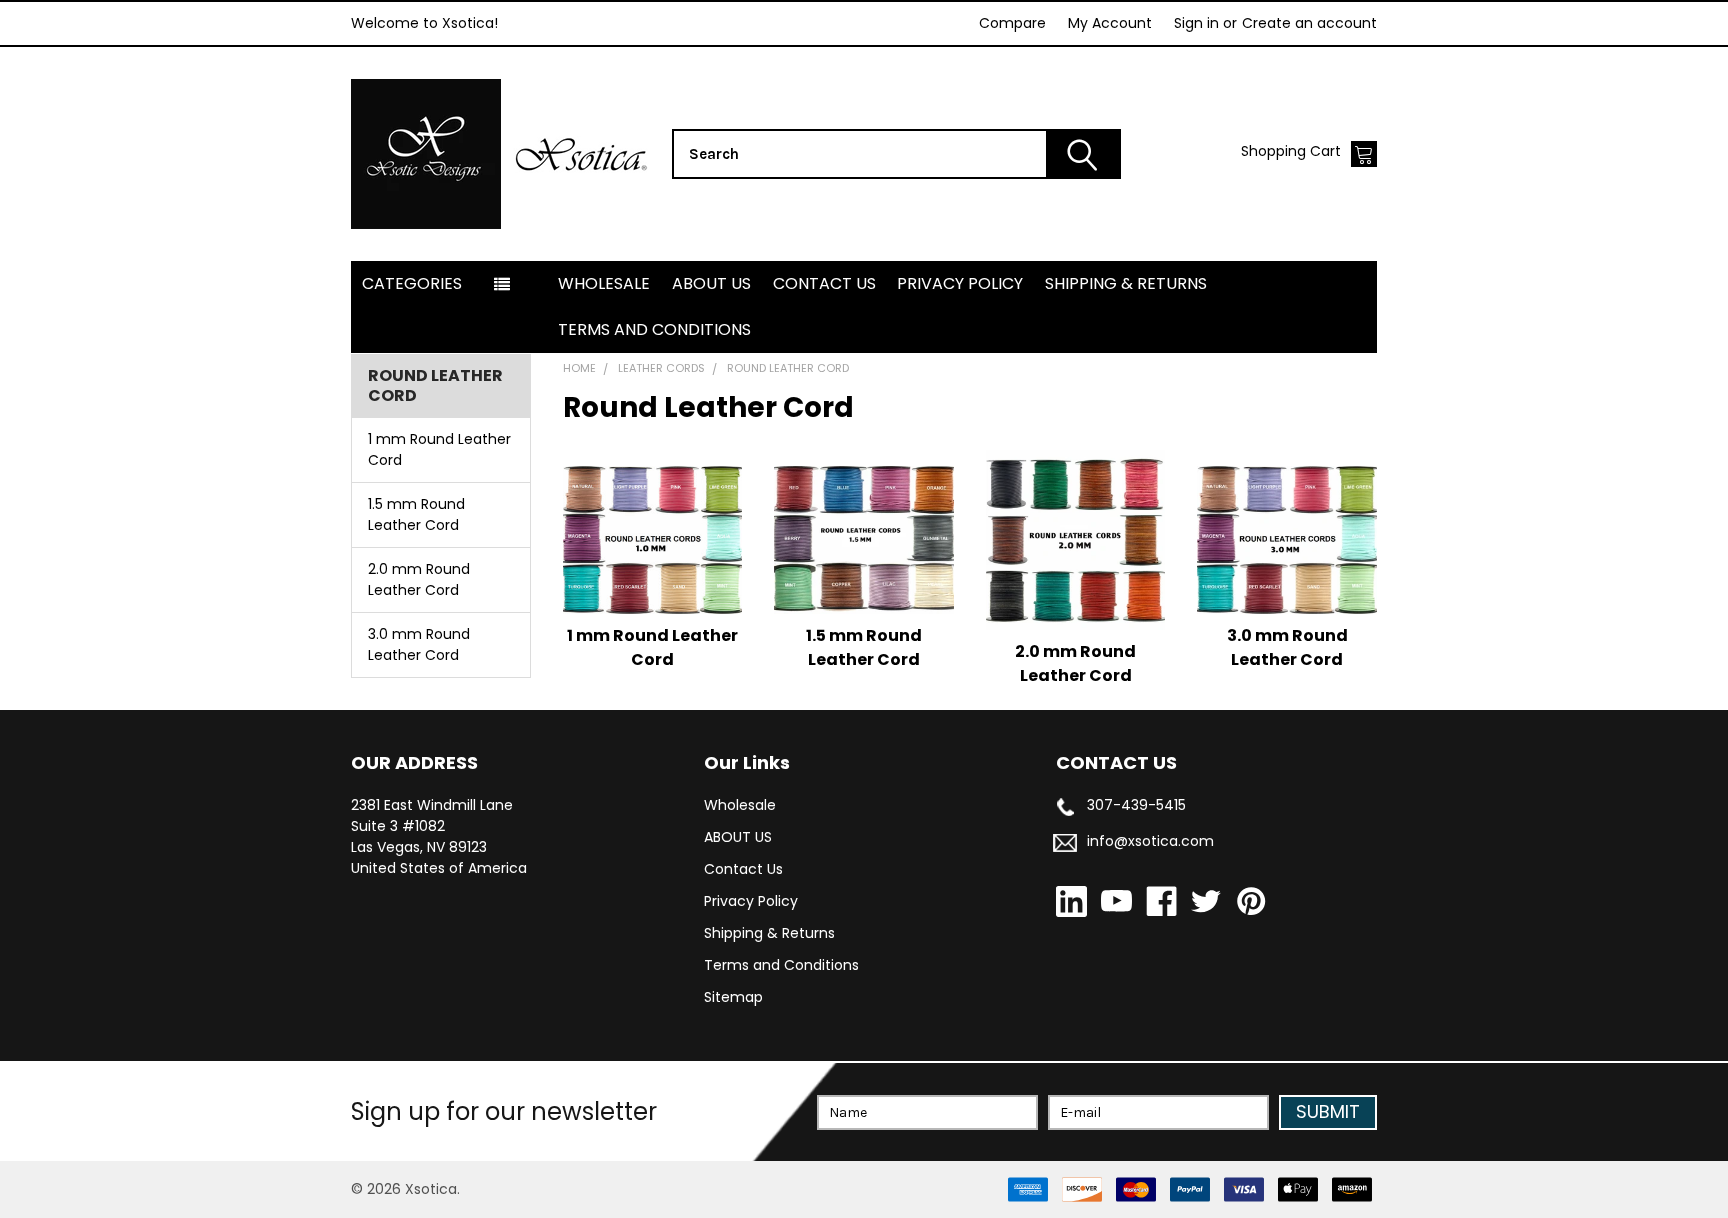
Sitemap (733, 997)
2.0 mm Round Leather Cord (419, 579)
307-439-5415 (1136, 805)
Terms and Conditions (654, 329)
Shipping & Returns (1126, 283)
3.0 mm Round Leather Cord (419, 644)
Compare (1012, 23)
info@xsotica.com (1150, 841)
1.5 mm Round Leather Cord (416, 514)
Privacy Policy (960, 283)
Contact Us (824, 283)
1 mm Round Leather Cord (439, 449)
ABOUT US (711, 283)
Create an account (1309, 23)
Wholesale (604, 283)
